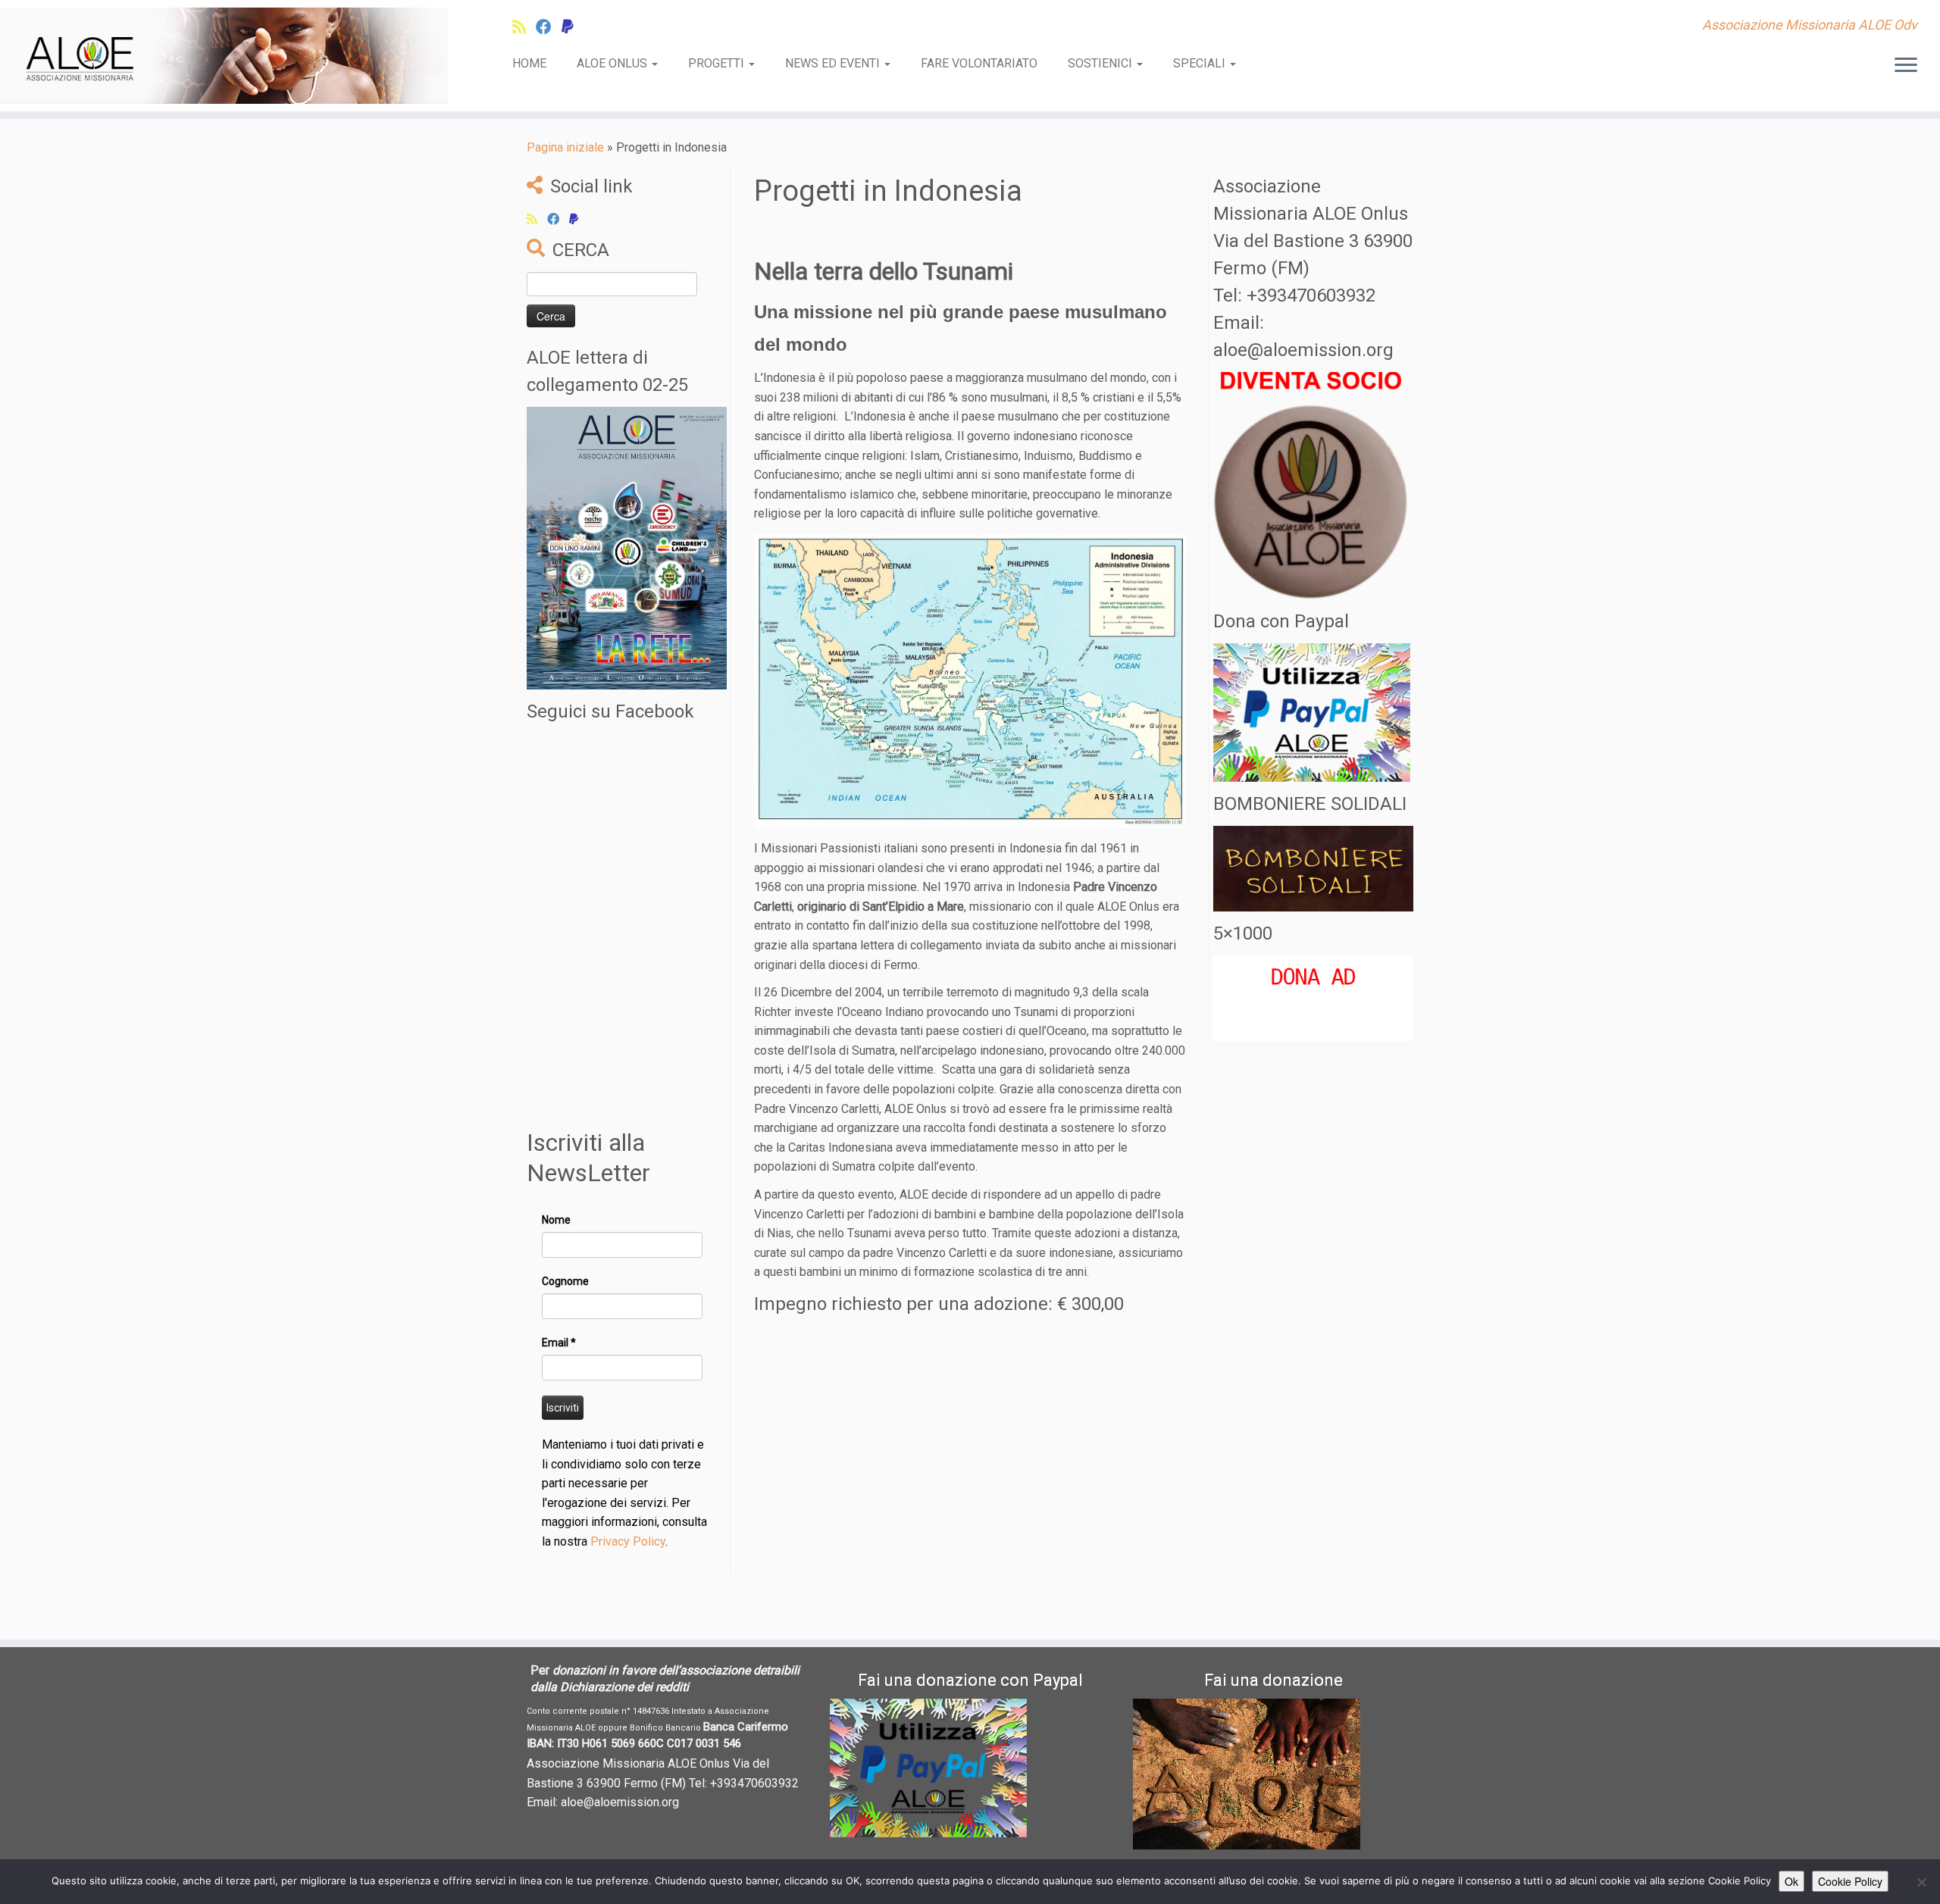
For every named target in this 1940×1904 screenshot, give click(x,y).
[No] (1921, 1882)
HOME (529, 63)
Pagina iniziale (565, 147)
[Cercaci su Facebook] (549, 27)
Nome (556, 1220)
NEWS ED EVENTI (834, 63)
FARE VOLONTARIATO (979, 63)
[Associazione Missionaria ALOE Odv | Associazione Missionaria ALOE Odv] (224, 56)
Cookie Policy (1850, 1881)
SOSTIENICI (1101, 63)
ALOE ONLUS (613, 63)
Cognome (565, 1281)
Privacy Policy (628, 1541)
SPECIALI (1201, 63)
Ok (1791, 1881)
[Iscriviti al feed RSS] (524, 27)
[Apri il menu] (1906, 66)
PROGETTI (718, 63)
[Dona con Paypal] (573, 27)
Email (559, 1343)
